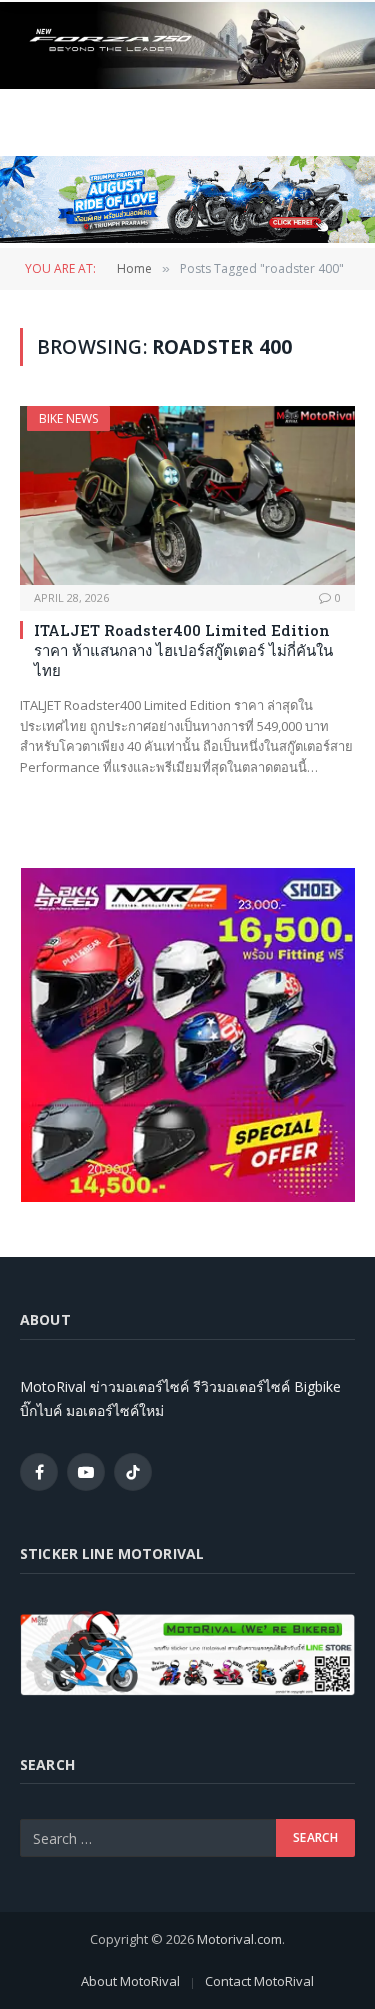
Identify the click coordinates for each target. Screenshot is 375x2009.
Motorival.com (239, 1939)
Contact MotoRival (259, 1981)
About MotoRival (130, 1981)
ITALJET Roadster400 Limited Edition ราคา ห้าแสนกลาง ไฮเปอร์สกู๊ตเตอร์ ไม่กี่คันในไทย (183, 650)
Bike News (68, 418)
